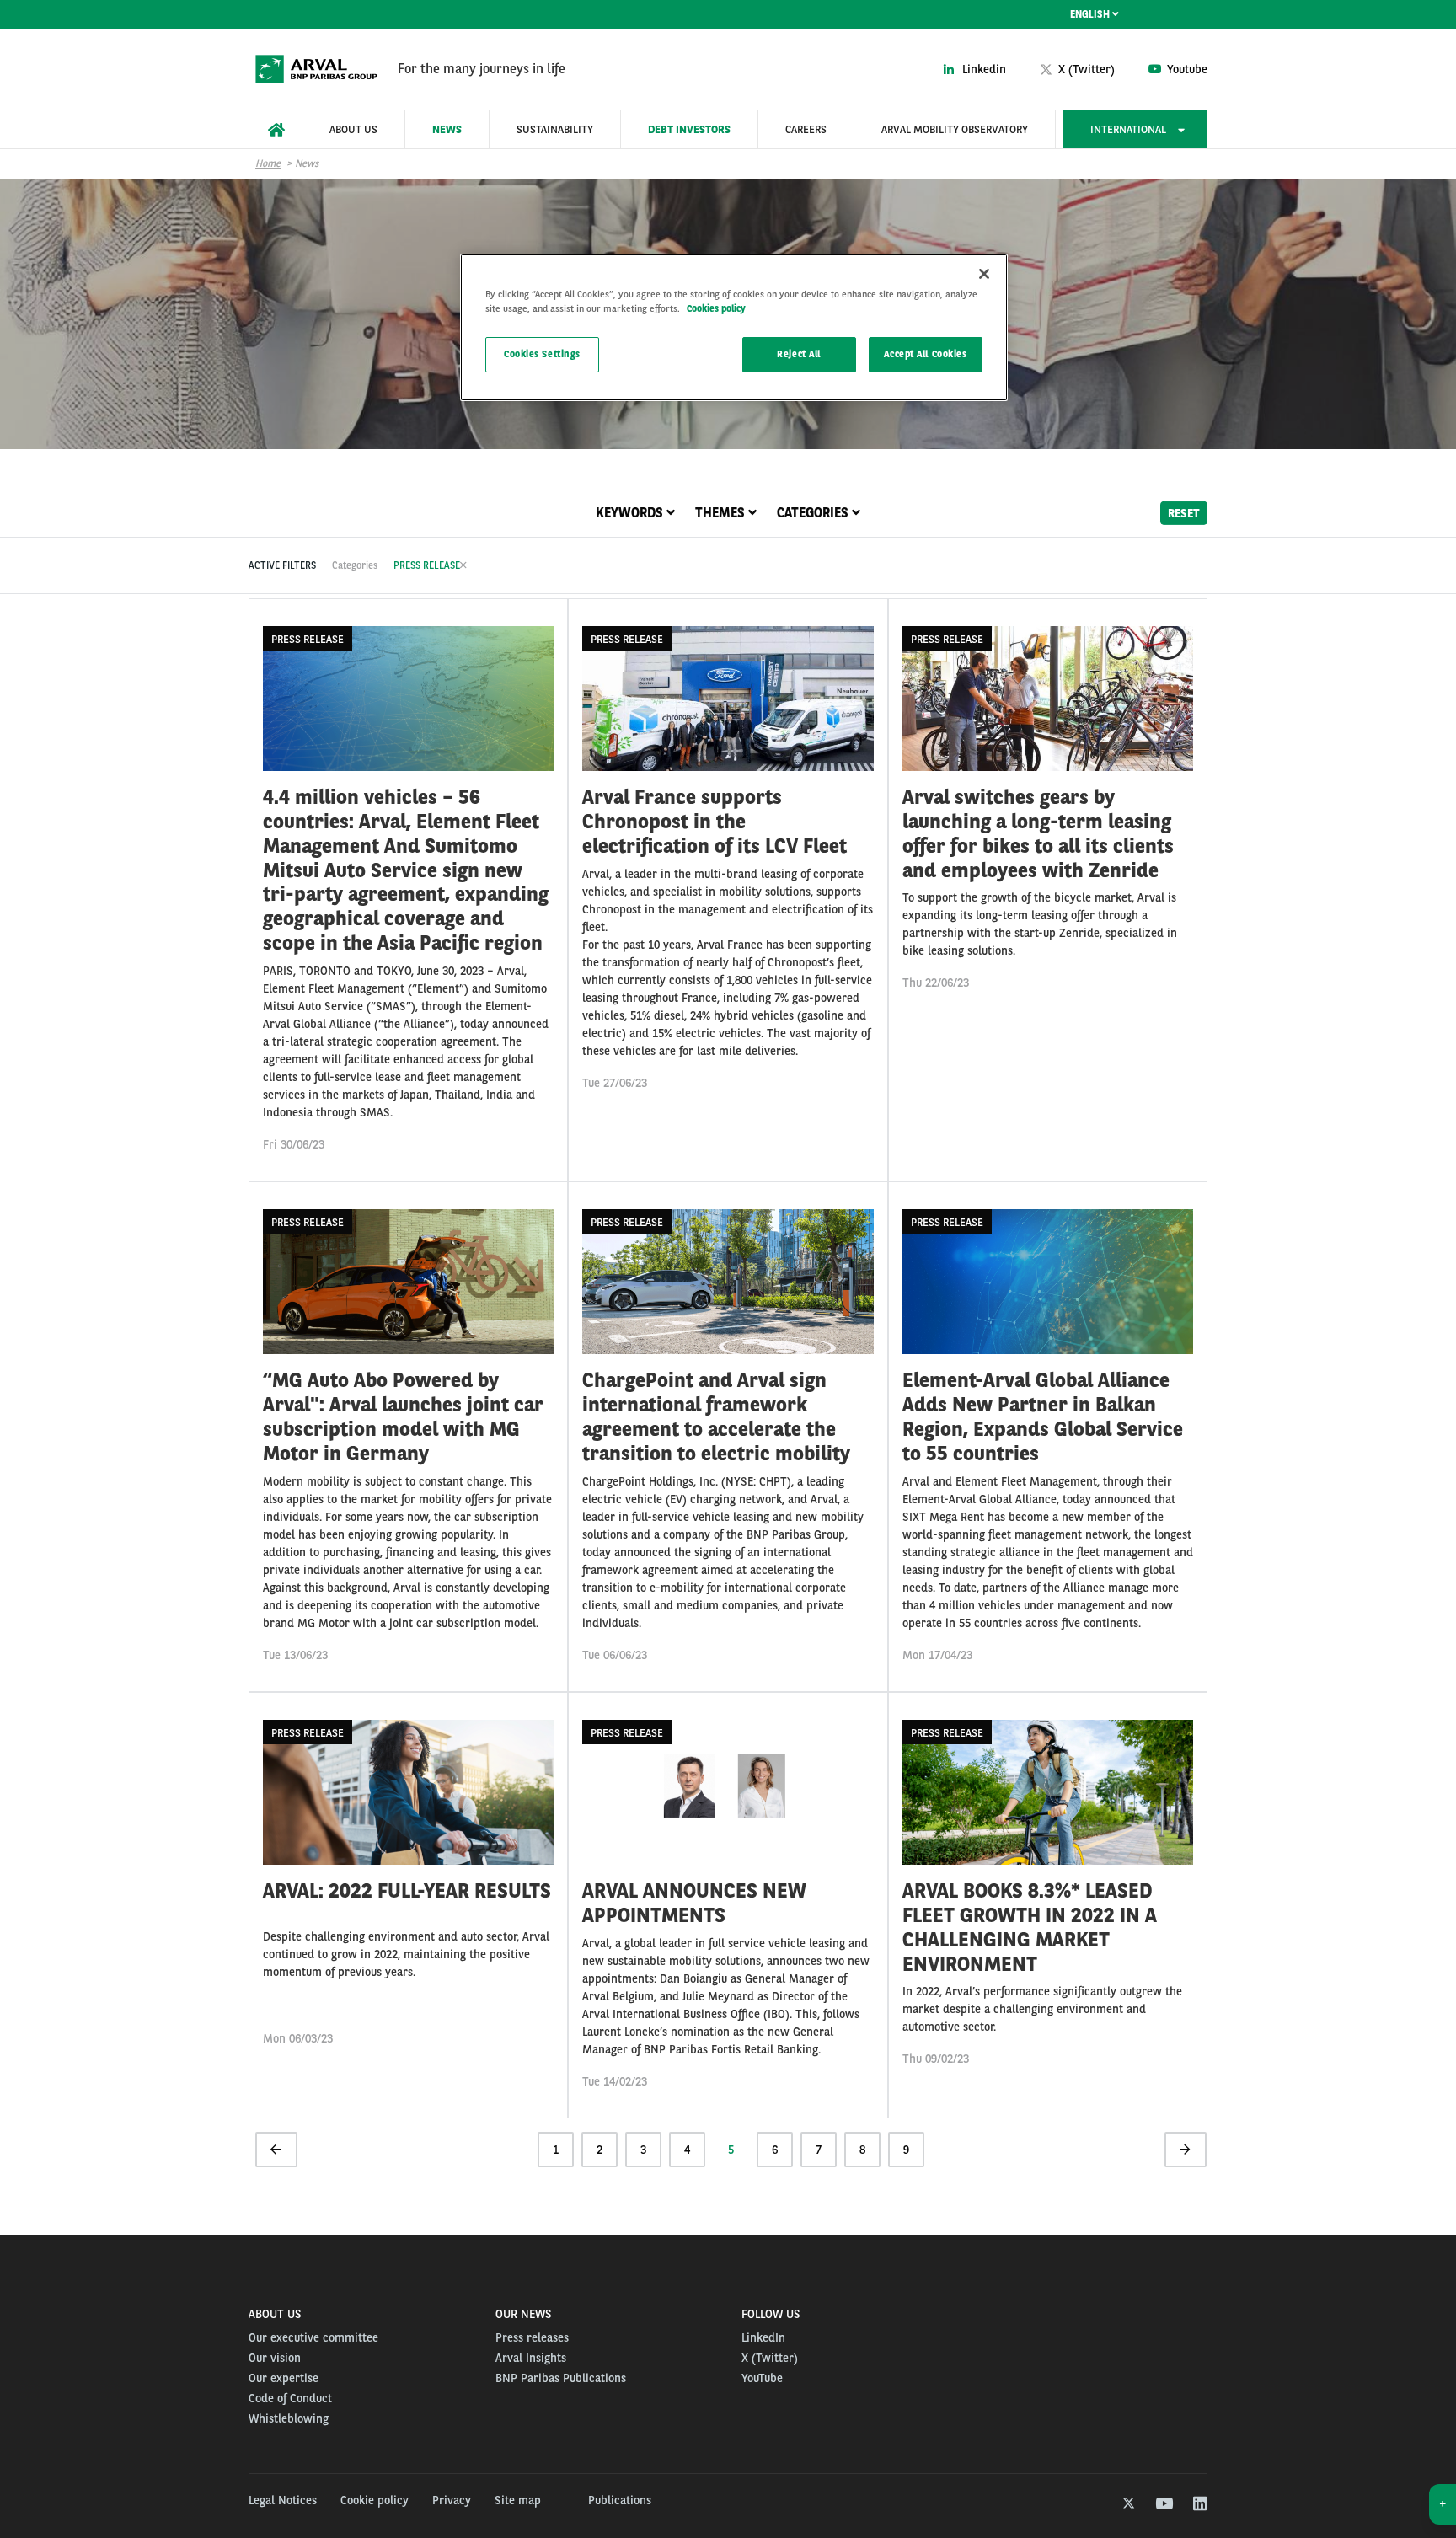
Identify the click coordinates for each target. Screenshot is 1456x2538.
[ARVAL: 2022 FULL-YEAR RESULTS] (408, 1905)
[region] (734, 327)
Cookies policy (716, 308)
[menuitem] (276, 129)
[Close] (984, 274)
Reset (1184, 512)
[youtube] (1163, 2504)
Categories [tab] (814, 513)
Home (268, 163)
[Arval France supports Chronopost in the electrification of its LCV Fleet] (728, 890)
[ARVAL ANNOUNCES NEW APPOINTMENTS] (728, 1905)
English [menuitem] (1091, 14)
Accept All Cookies (925, 354)
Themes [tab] (722, 513)
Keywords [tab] (631, 513)
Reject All (799, 354)
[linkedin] (1199, 2504)
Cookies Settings (542, 354)
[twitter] (1127, 2504)
